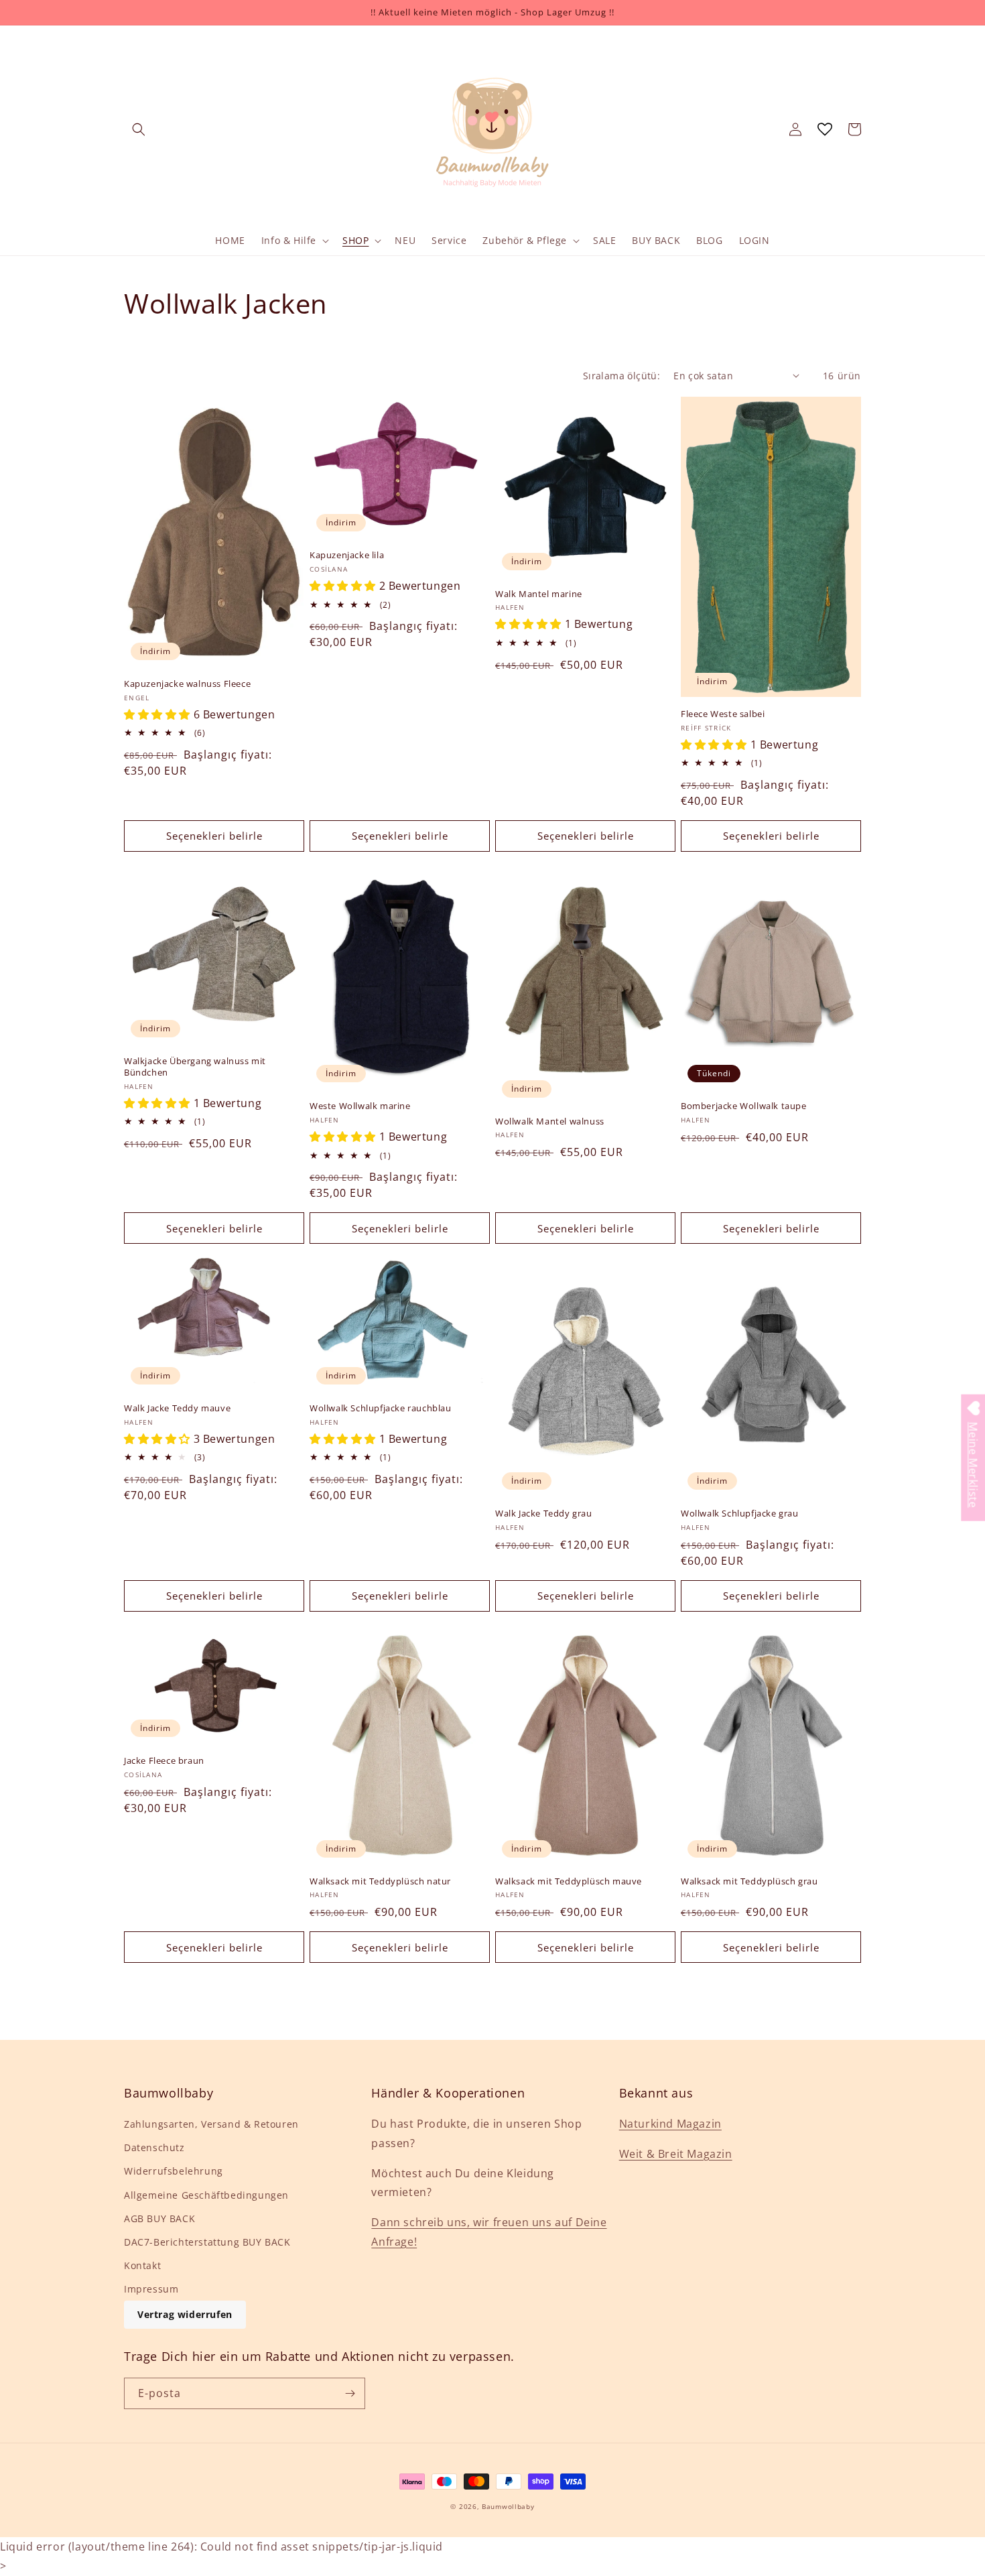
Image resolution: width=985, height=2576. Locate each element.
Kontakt (142, 2265)
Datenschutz (154, 2147)
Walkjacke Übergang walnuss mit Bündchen (195, 1067)
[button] (139, 129)
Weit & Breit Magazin (676, 2154)
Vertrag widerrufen (185, 2314)
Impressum (151, 2289)
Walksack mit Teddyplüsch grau (749, 1881)
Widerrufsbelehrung (174, 2171)
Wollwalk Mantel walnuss (550, 1121)
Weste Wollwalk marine (360, 1106)
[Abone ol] (350, 2393)
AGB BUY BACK (159, 2218)
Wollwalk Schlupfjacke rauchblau (381, 1408)
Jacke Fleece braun (164, 1761)
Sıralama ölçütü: (621, 376)
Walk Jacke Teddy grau (544, 1514)
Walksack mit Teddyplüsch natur (380, 1881)
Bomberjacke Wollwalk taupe (744, 1106)
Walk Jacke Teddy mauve (177, 1408)
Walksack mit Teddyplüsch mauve (569, 1881)
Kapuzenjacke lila (347, 555)
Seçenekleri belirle (214, 836)
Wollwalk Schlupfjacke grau (740, 1514)
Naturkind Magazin (670, 2124)
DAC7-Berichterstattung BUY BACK (207, 2242)
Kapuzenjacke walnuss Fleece (187, 684)
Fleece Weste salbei (723, 714)
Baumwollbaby (508, 2506)
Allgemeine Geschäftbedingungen (206, 2195)
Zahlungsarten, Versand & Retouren (211, 2124)
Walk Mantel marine (539, 594)
